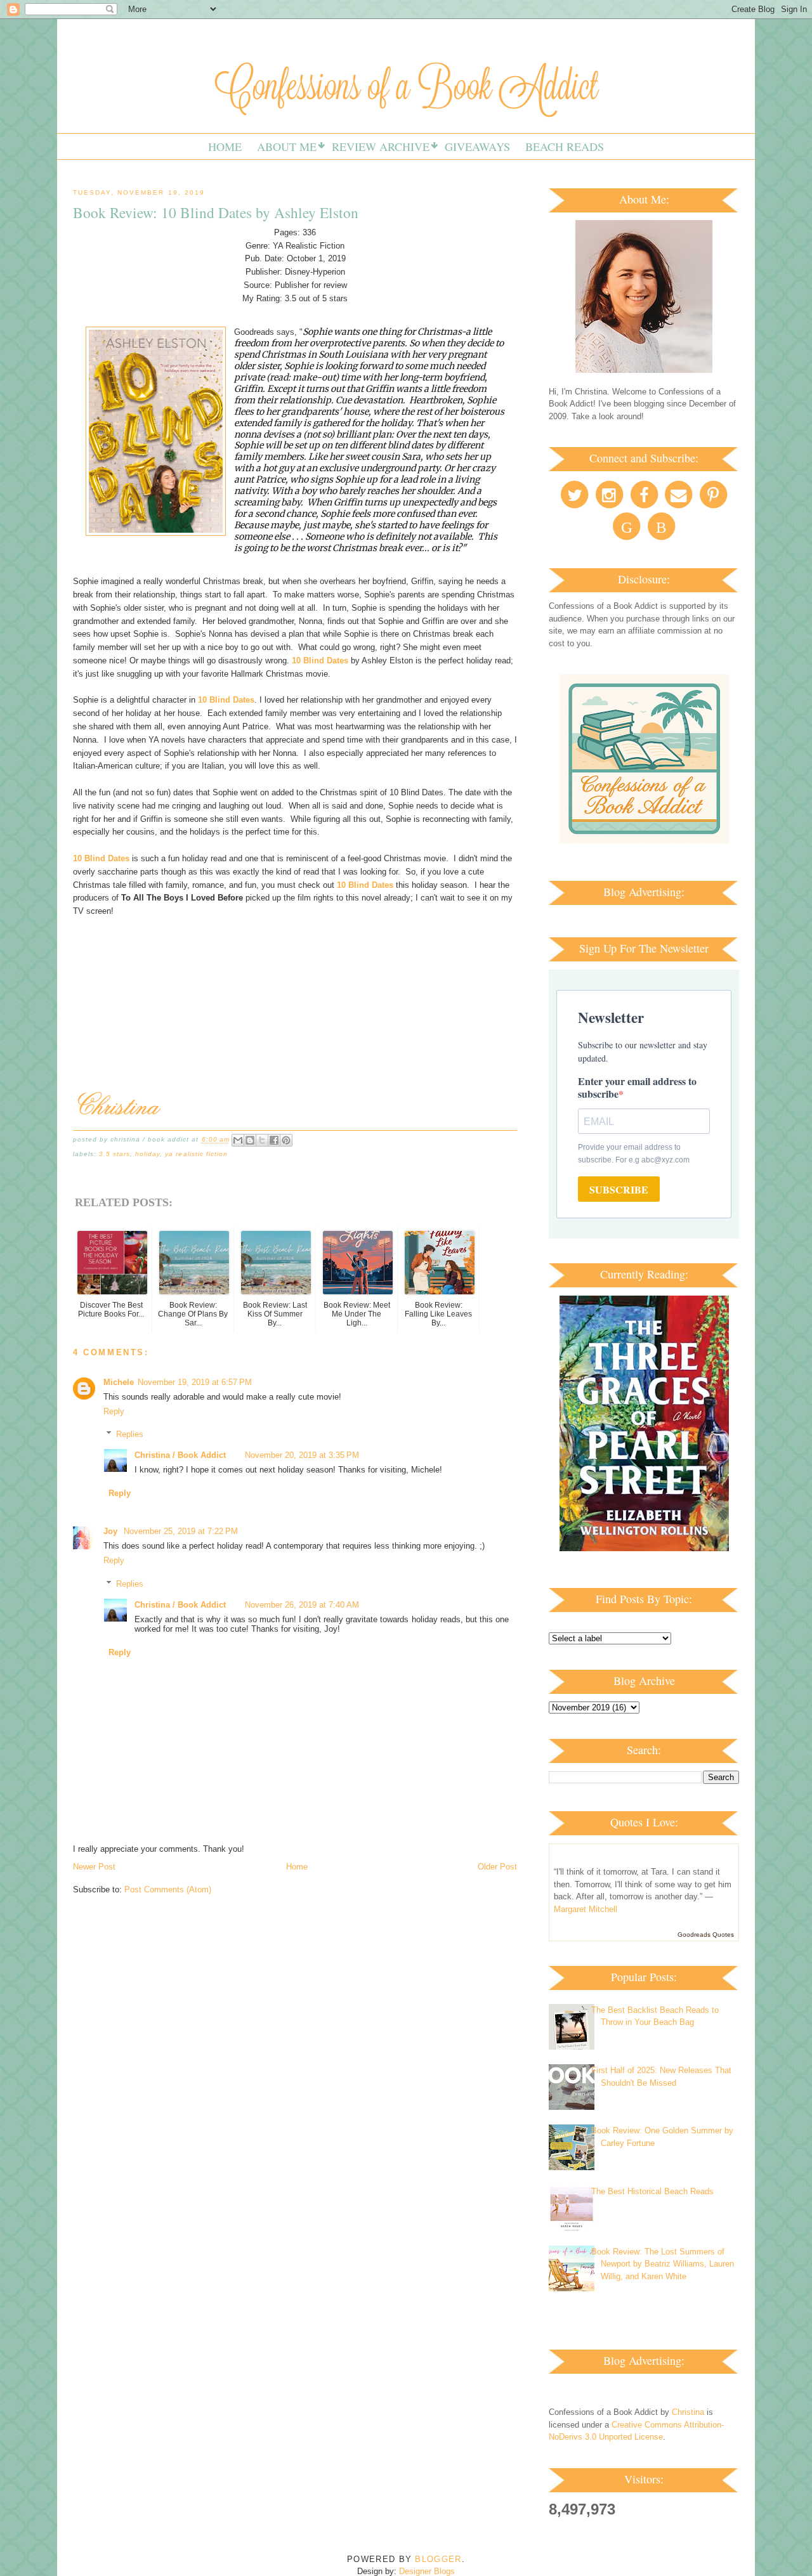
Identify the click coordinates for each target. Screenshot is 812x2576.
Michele (119, 1382)
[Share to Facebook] (274, 1140)
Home (225, 146)
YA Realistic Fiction (196, 1154)
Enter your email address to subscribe (637, 1087)
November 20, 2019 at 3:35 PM (302, 1455)
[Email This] (238, 1140)
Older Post (497, 1867)
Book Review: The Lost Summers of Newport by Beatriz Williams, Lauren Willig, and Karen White (663, 2264)
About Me (287, 146)
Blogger (438, 2559)
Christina (688, 2412)
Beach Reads (565, 146)
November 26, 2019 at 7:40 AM (302, 1605)
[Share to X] (262, 1140)
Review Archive (381, 146)
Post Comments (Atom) (168, 1890)
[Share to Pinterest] (286, 1140)
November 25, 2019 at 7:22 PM (181, 1531)
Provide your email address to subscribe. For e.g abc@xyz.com (634, 1154)
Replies (130, 1434)
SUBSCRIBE (619, 1189)
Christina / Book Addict (180, 1455)
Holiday (147, 1154)
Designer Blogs (427, 2571)
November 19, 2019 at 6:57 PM (195, 1382)
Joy (112, 1531)
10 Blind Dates (320, 660)
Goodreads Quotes (706, 1935)
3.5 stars (115, 1154)
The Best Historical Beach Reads (652, 2191)
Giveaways (477, 146)
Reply (114, 1411)
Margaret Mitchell (586, 1909)
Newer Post (94, 1867)
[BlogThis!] (250, 1140)
